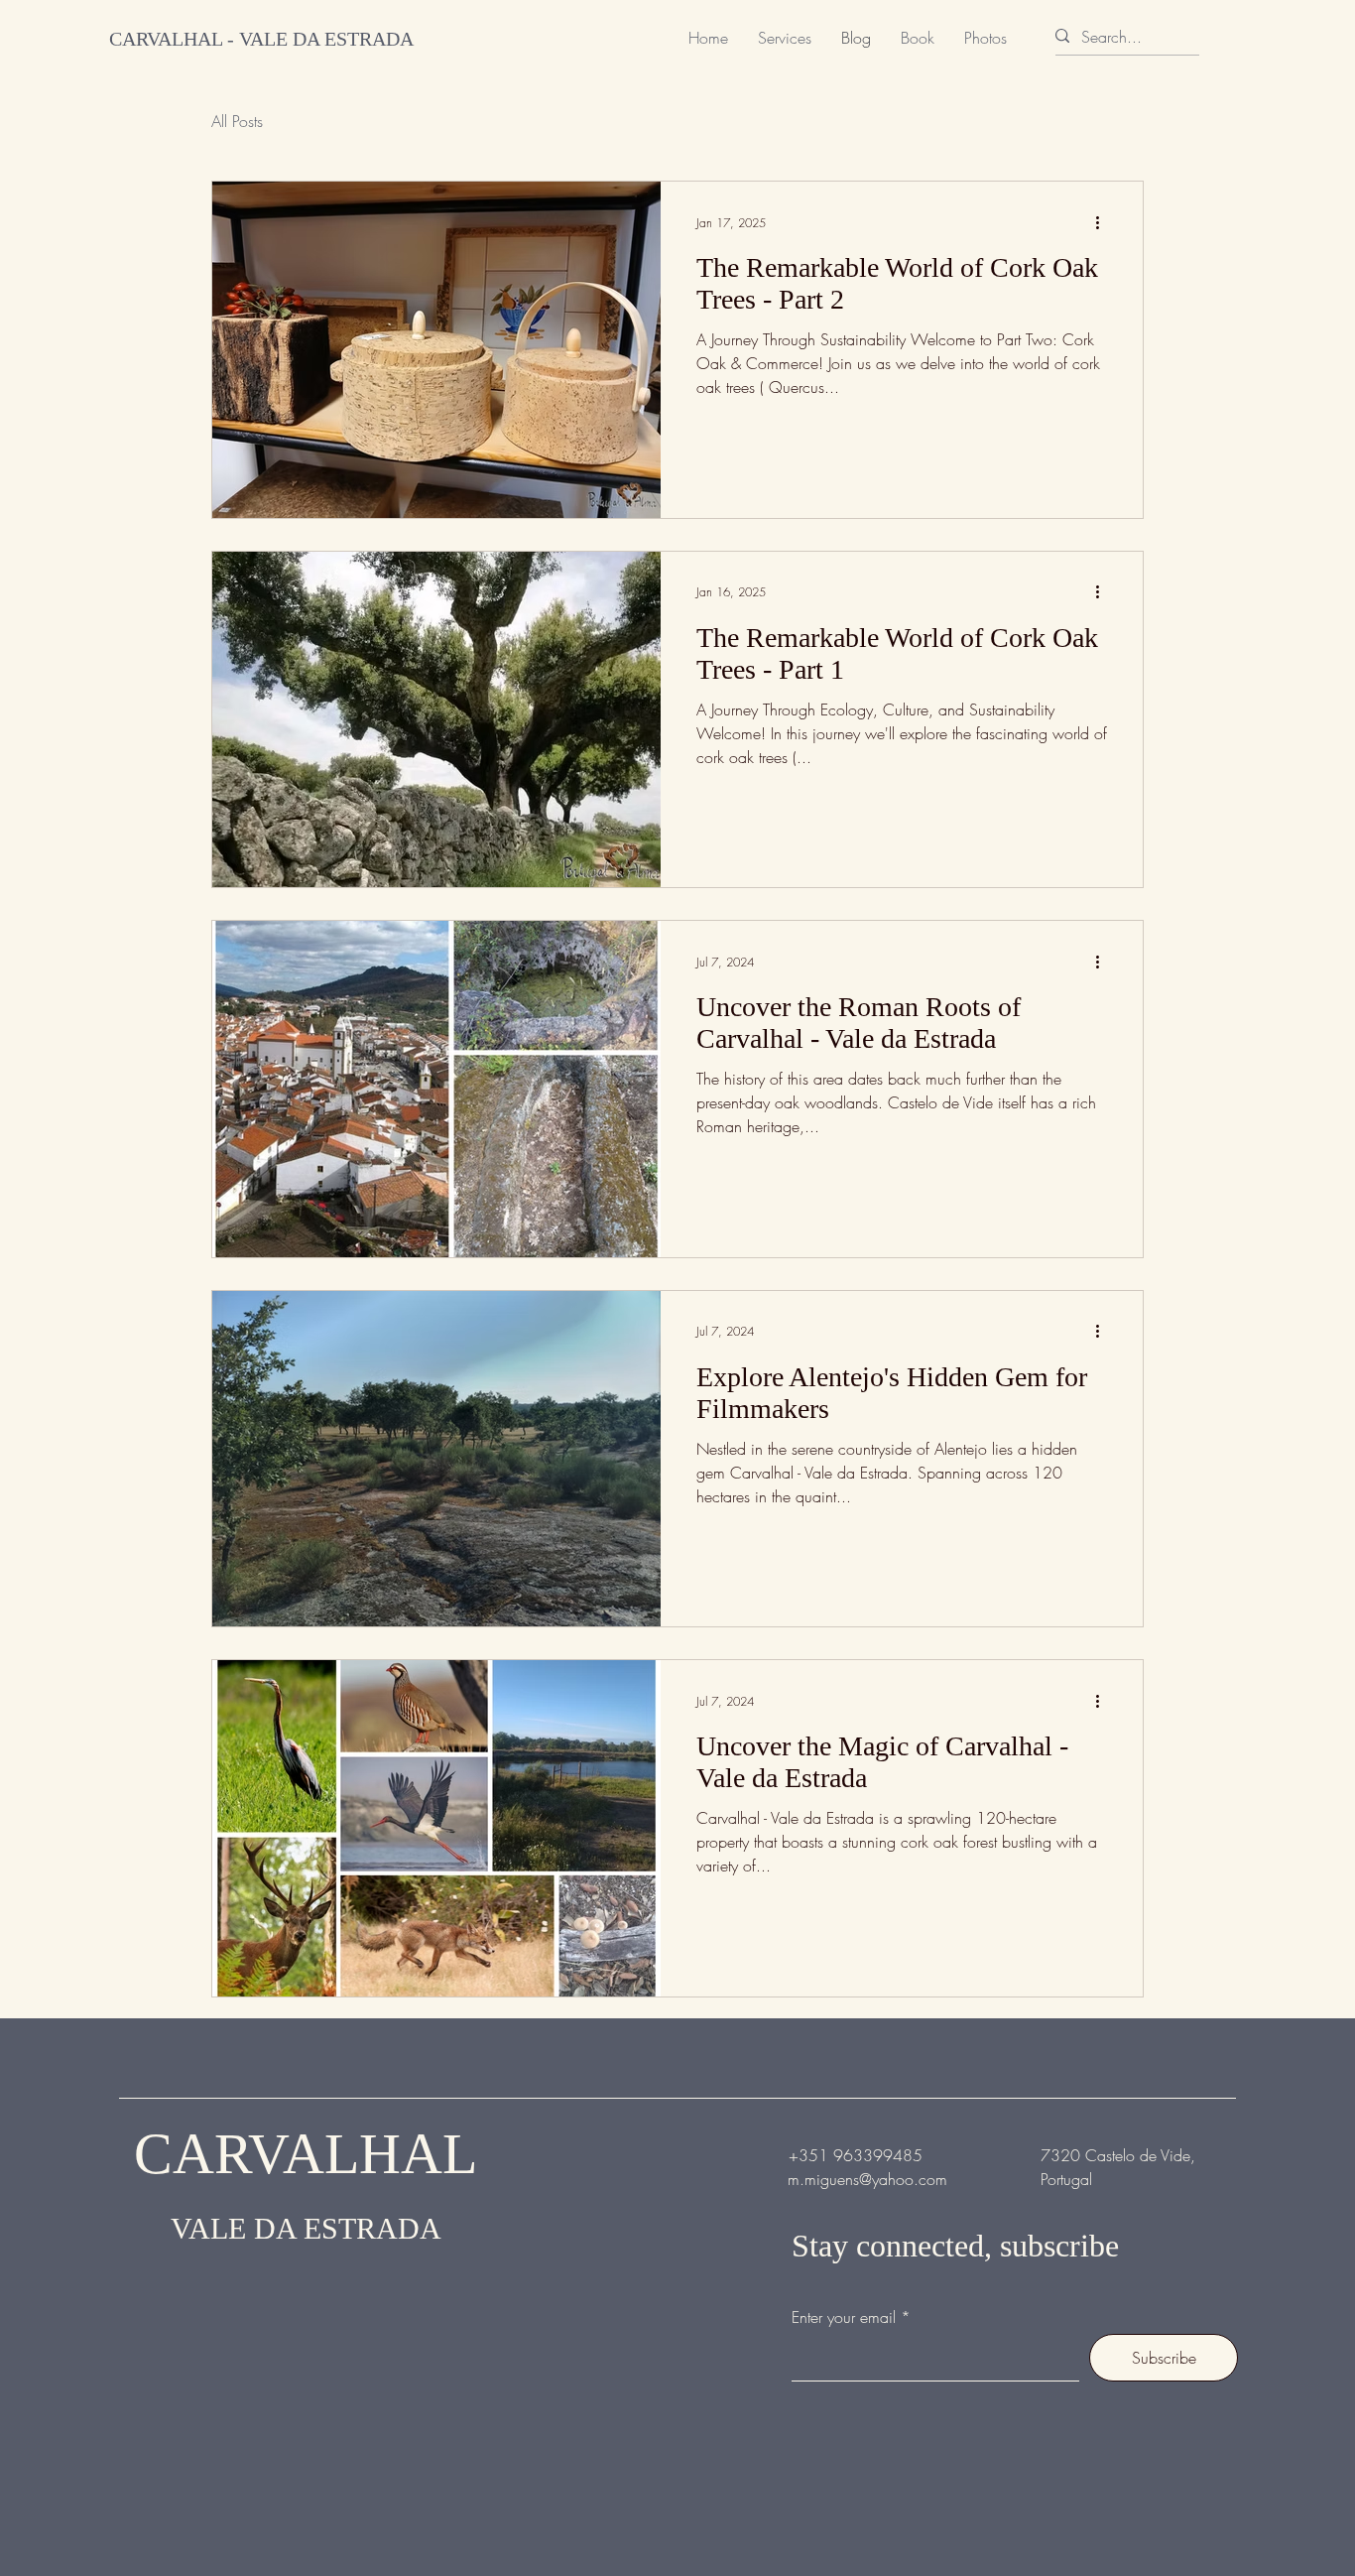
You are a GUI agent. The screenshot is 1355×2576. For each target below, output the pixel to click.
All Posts (237, 121)
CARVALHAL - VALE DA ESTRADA (261, 39)
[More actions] (1104, 222)
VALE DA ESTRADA (306, 2228)
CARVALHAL (306, 2154)
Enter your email (844, 2317)
